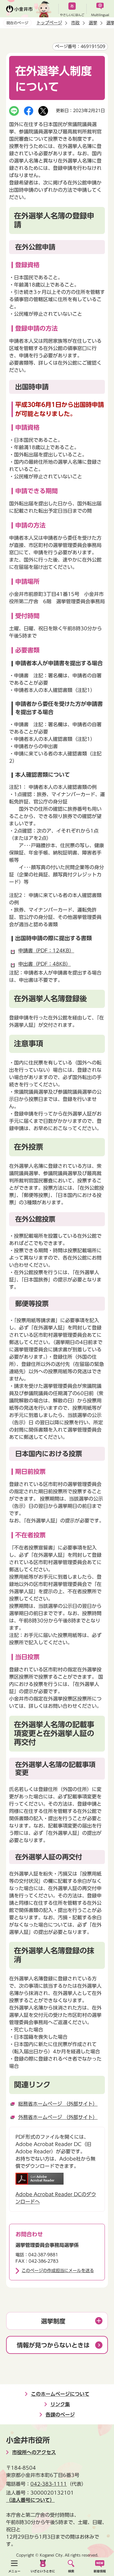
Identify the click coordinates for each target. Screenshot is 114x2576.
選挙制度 (53, 2321)
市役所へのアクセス (34, 2452)
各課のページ (60, 2415)
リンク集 (60, 2404)
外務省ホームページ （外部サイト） (58, 2117)
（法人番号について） (30, 2500)
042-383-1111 (49, 2484)
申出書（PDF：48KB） (45, 964)
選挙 (93, 23)
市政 (75, 23)
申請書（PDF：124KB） (46, 951)
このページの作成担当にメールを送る (58, 2271)
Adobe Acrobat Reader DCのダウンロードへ (56, 2198)
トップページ (49, 23)
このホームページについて (60, 2394)
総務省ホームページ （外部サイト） (58, 2104)
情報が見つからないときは (53, 2345)
